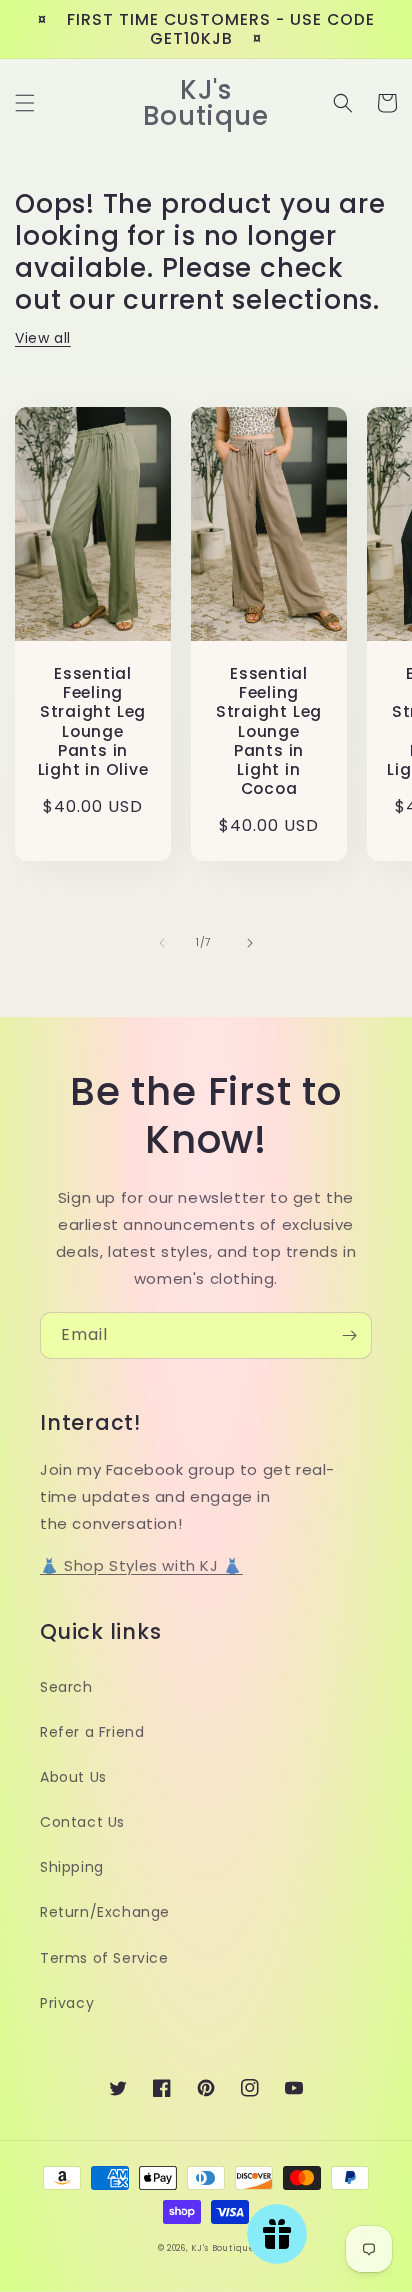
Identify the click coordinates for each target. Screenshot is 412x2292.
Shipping (72, 1867)
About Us (73, 1777)
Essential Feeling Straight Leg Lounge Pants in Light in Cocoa (269, 731)
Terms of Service (104, 1958)
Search (66, 1687)
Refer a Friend (92, 1732)
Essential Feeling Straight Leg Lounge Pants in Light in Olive (93, 721)
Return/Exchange (105, 1912)
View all (43, 338)
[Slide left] (162, 943)
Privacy (67, 2003)
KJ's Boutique (222, 2248)
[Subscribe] (349, 1335)
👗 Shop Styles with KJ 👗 (141, 1565)
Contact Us (82, 1822)
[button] (25, 103)
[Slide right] (250, 943)
